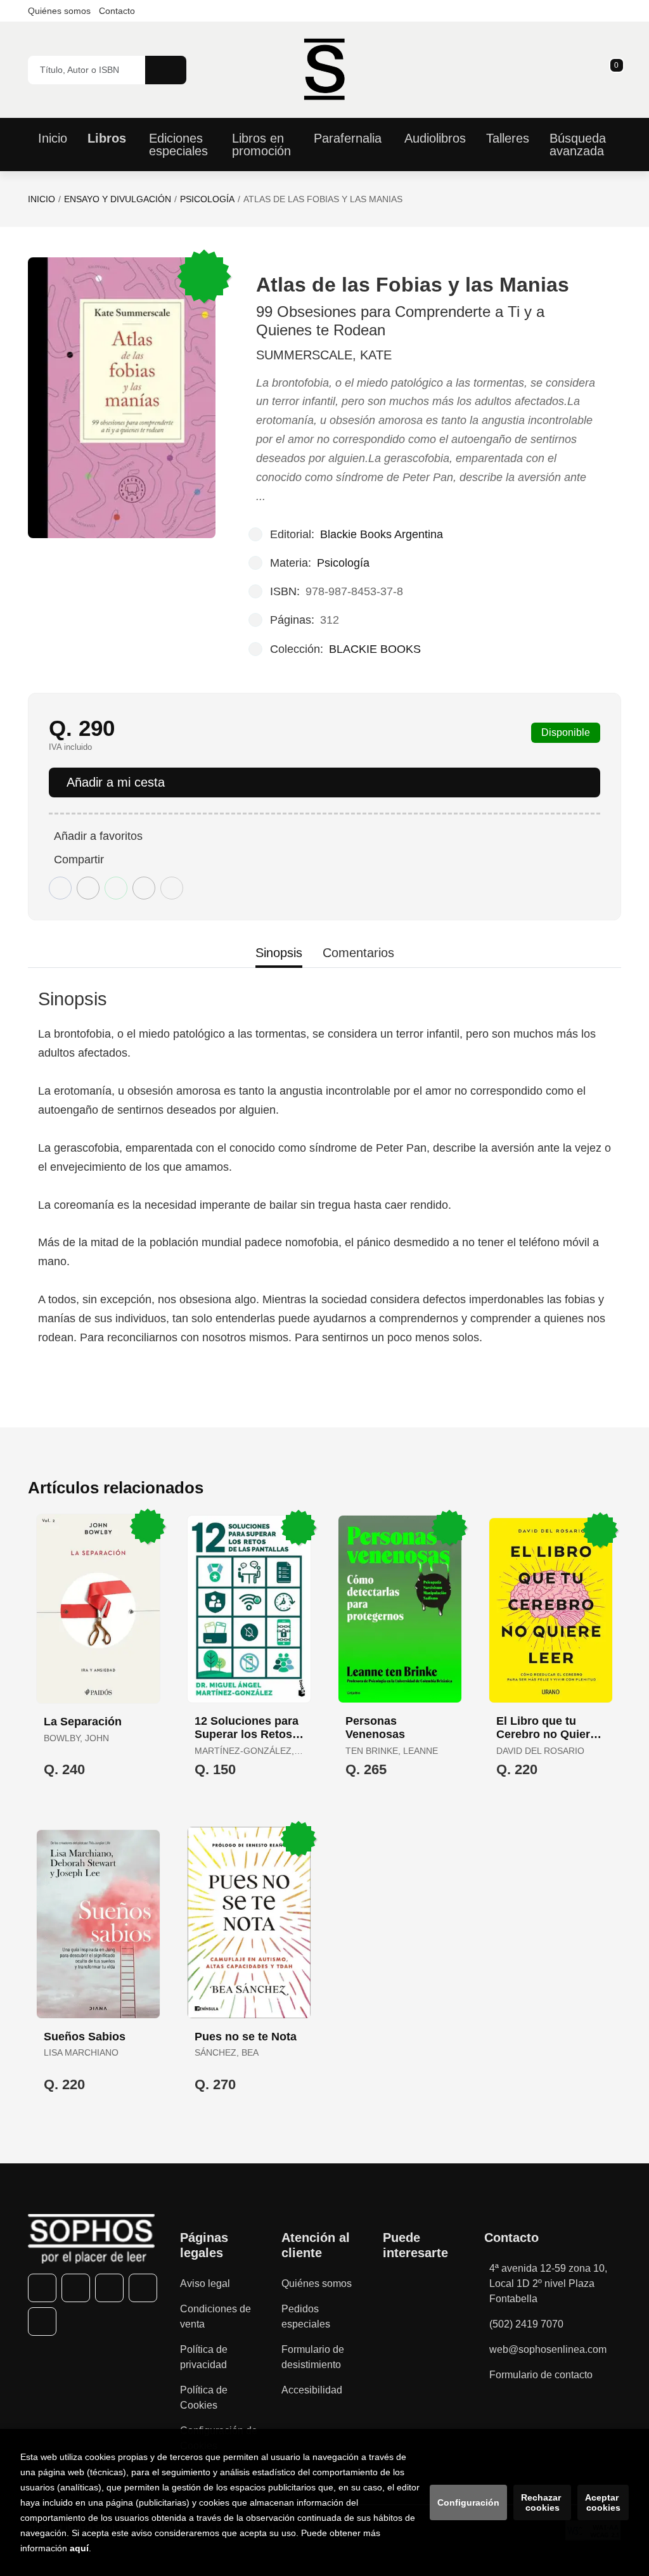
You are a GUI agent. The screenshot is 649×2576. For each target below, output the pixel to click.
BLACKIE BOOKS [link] (375, 649)
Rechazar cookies (542, 2502)
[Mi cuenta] (618, 70)
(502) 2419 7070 (526, 2324)
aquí (79, 2548)
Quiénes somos (59, 11)
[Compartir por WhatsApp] (116, 888)
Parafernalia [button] (348, 138)
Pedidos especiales (306, 2316)
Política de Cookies (204, 2398)
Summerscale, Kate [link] (324, 355)
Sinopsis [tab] (279, 953)
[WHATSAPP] (143, 2288)
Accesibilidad (312, 2390)
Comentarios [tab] (358, 953)
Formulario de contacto (541, 2375)
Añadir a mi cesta (116, 782)
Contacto (117, 11)
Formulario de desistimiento (313, 2357)
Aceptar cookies (603, 2502)
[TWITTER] (76, 2288)
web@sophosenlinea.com (548, 2349)
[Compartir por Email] (144, 888)
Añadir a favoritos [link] (98, 836)
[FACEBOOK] (42, 2288)
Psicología (207, 199)
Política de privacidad (204, 2357)
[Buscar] (166, 70)
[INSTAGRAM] (109, 2288)
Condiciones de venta (215, 2316)
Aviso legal (205, 2283)
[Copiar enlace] (172, 888)
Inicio (42, 199)
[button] (612, 70)
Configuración (468, 2502)
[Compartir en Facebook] (60, 888)
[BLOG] (42, 2322)
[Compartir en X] (88, 888)
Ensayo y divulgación (118, 199)
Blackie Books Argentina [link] (382, 534)
